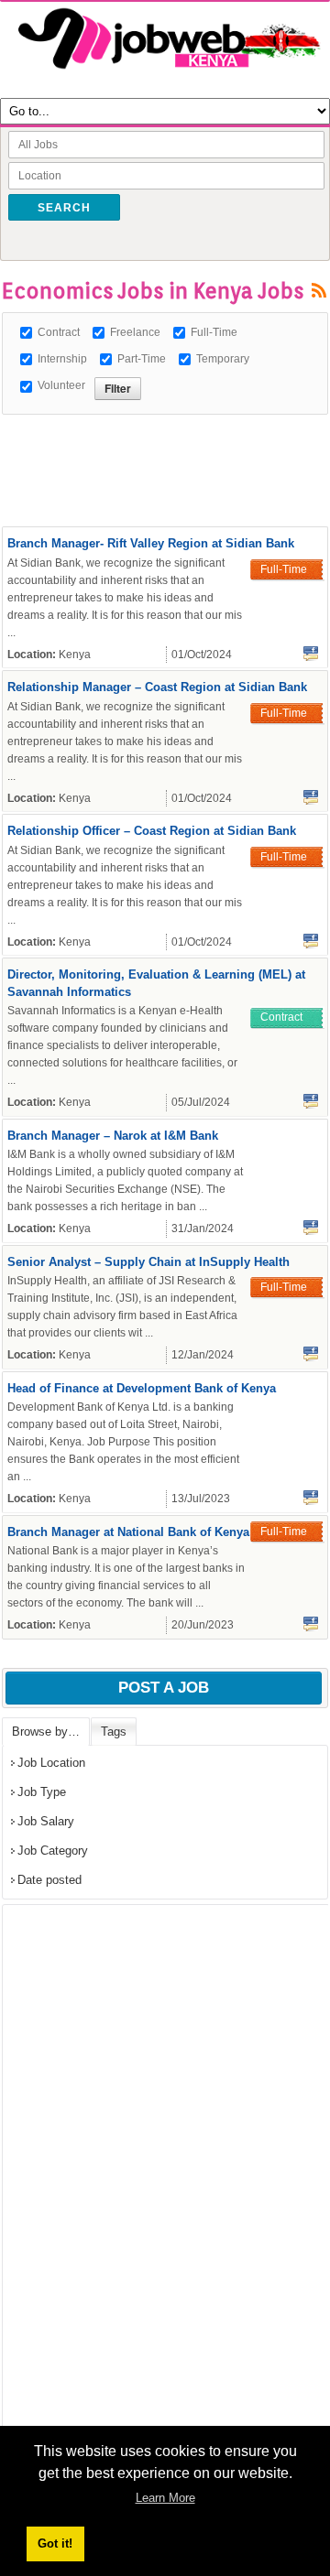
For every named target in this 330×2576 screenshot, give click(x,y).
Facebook (311, 654)
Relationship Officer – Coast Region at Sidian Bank (152, 831)
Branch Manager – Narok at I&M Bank (113, 1136)
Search (64, 208)
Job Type (42, 1792)
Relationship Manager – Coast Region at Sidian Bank (157, 687)
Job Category (53, 1851)
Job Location (51, 1763)
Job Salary (46, 1821)
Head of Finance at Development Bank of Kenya (142, 1388)
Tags (114, 1732)
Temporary (223, 359)
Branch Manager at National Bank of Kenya (128, 1532)
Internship (62, 359)
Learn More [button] (165, 2498)
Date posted (49, 1880)
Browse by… (46, 1732)
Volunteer (61, 385)
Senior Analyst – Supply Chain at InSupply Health (148, 1262)
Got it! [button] (55, 2544)
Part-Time (142, 359)
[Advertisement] (166, 438)
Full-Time (214, 332)
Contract (59, 332)
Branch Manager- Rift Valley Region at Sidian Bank (151, 543)
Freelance (135, 332)
